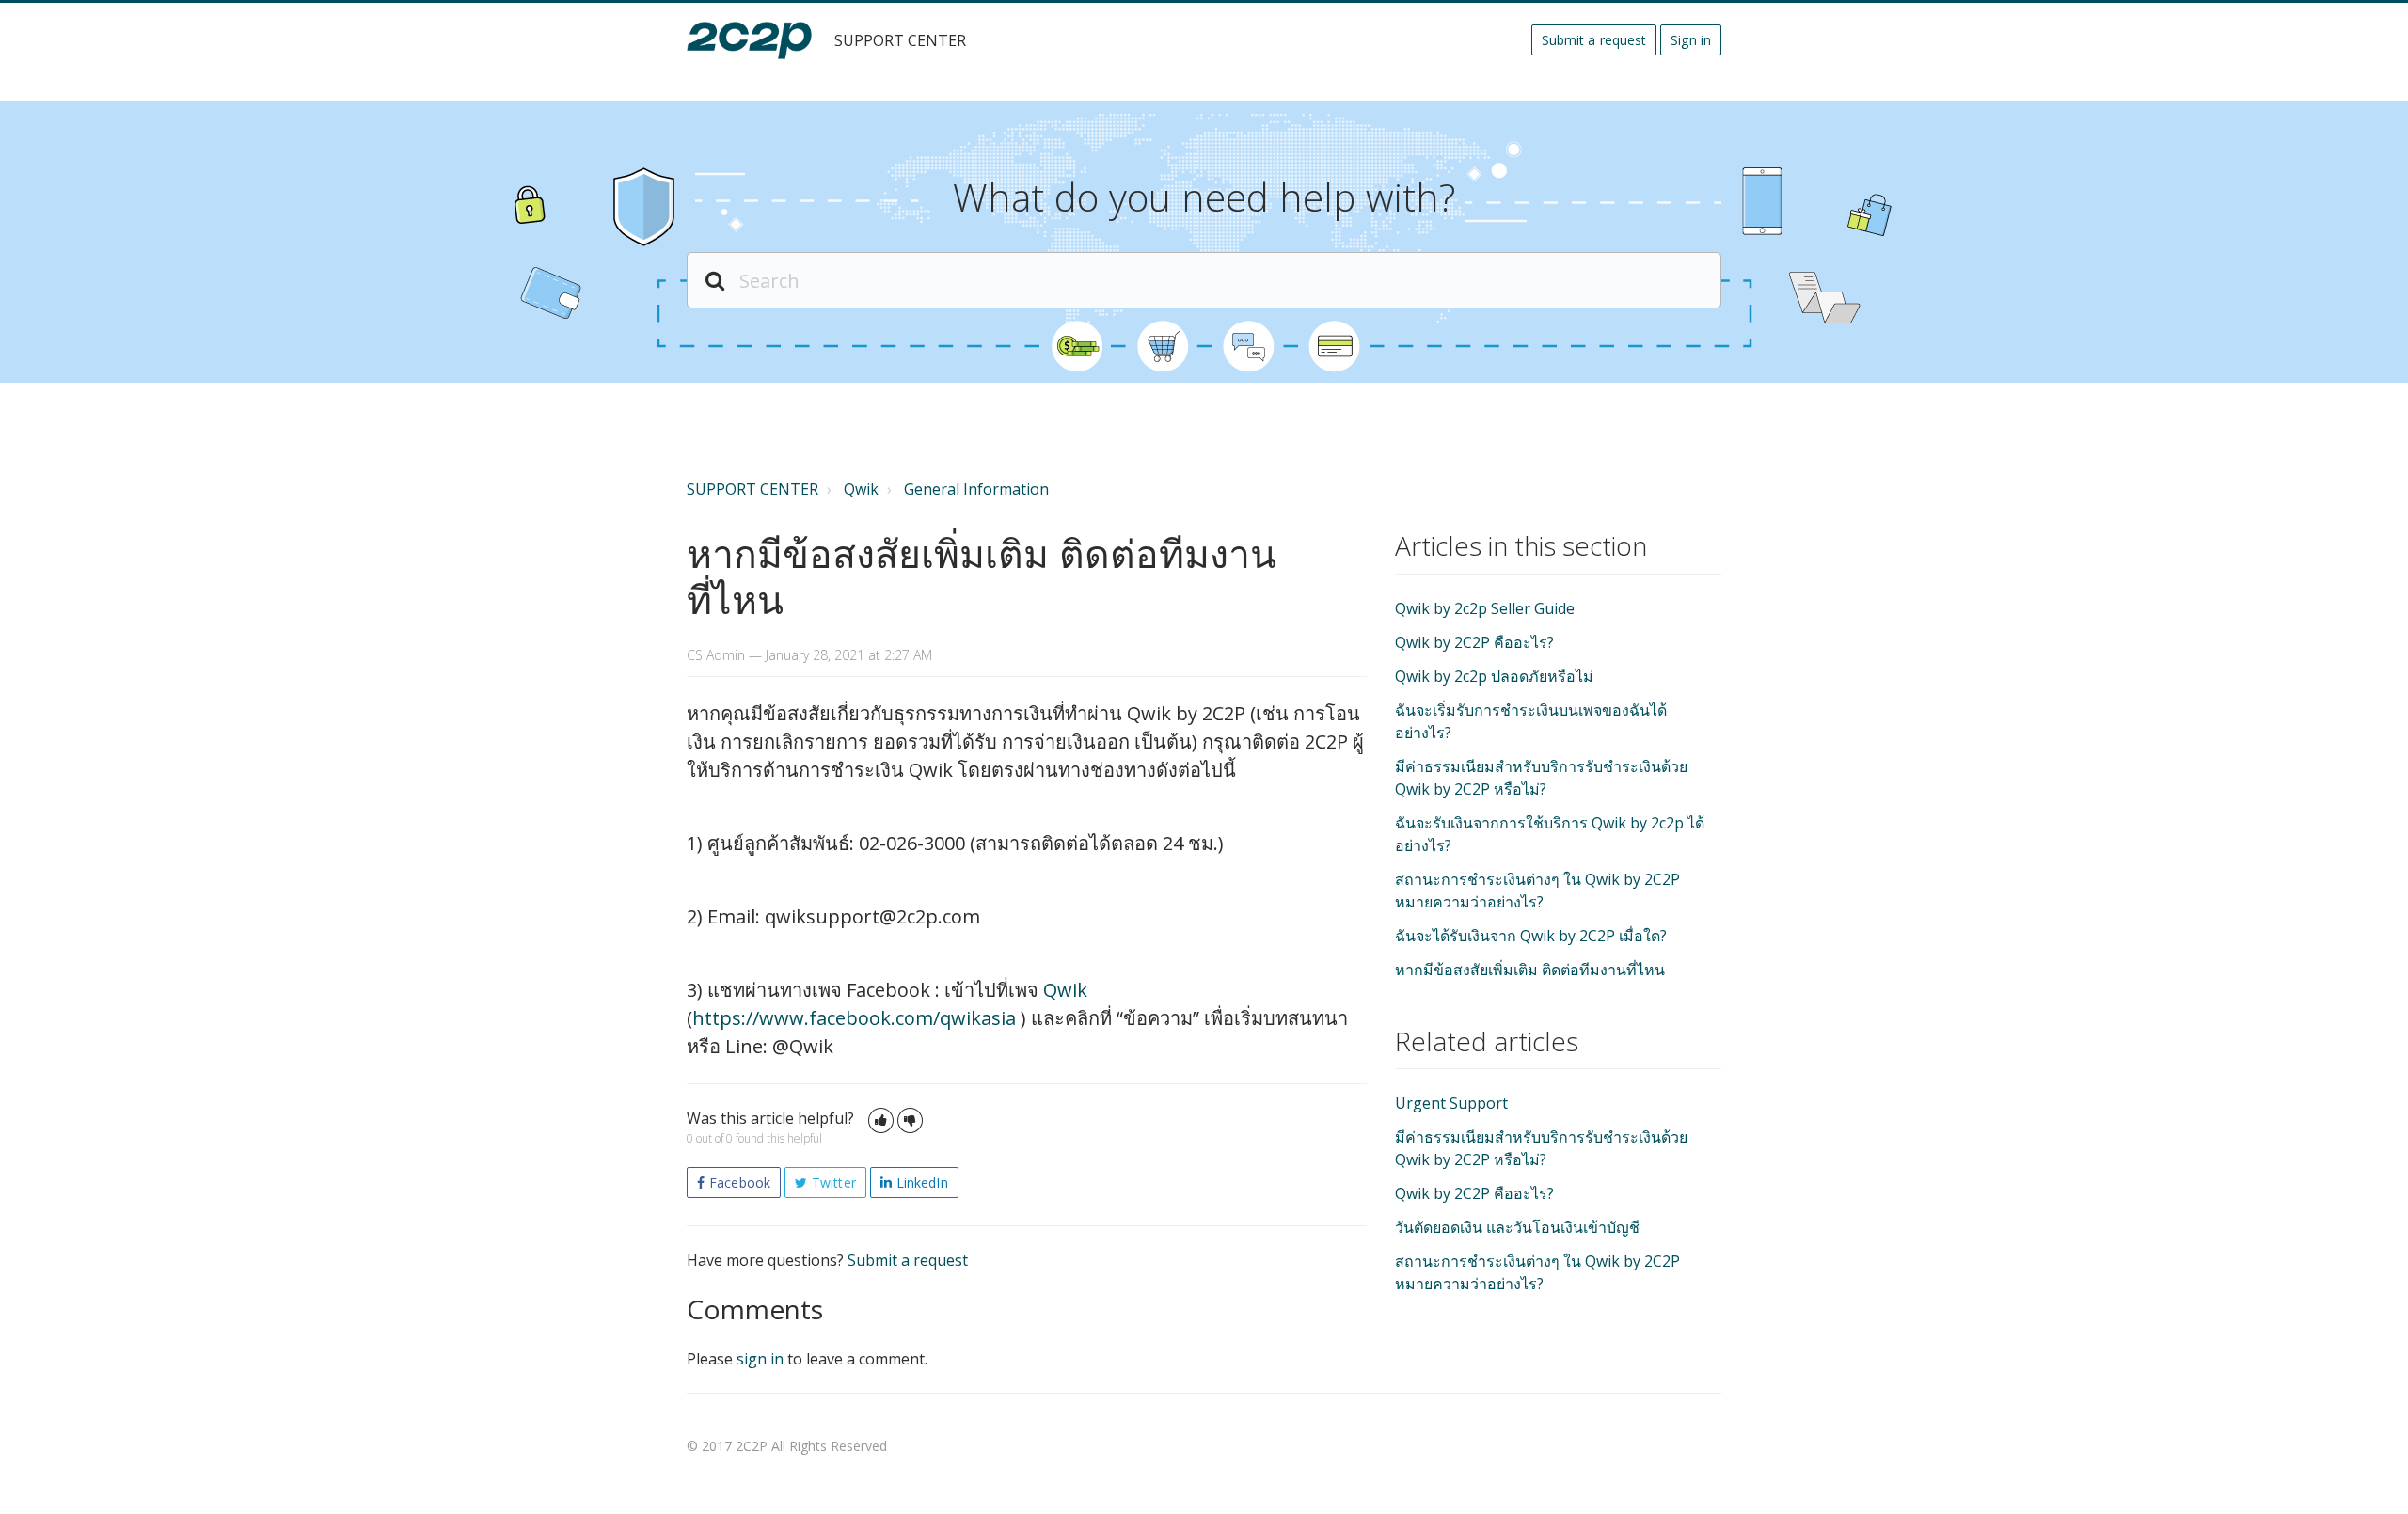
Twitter (834, 1183)
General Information (976, 489)
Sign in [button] (1691, 40)
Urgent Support (1451, 1103)
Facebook (740, 1183)
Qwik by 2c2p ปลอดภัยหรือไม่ (1494, 676)
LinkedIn (922, 1183)
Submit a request (1594, 40)
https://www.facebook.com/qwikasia (856, 1018)
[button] (881, 1120)
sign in (760, 1359)
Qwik (861, 489)
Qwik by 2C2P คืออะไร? (1474, 642)
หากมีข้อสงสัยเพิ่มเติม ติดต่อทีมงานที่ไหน (1530, 970)
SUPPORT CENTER (752, 489)
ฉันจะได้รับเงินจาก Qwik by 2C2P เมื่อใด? (1531, 936)
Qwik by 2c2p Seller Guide (1485, 608)
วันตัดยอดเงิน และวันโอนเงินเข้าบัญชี (1517, 1227)
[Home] (749, 40)
